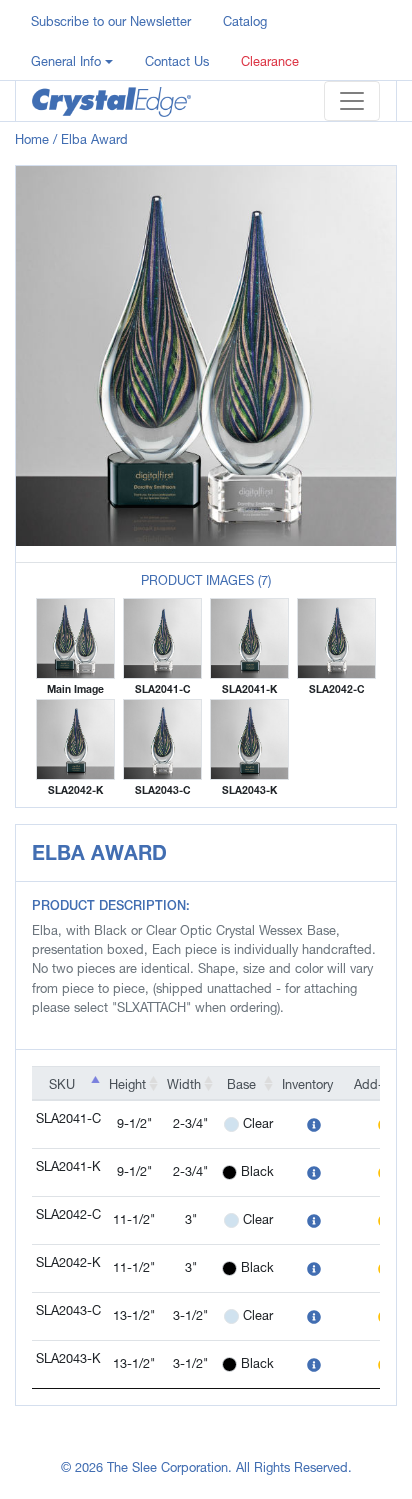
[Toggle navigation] (352, 101)
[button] (72, 60)
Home (32, 139)
